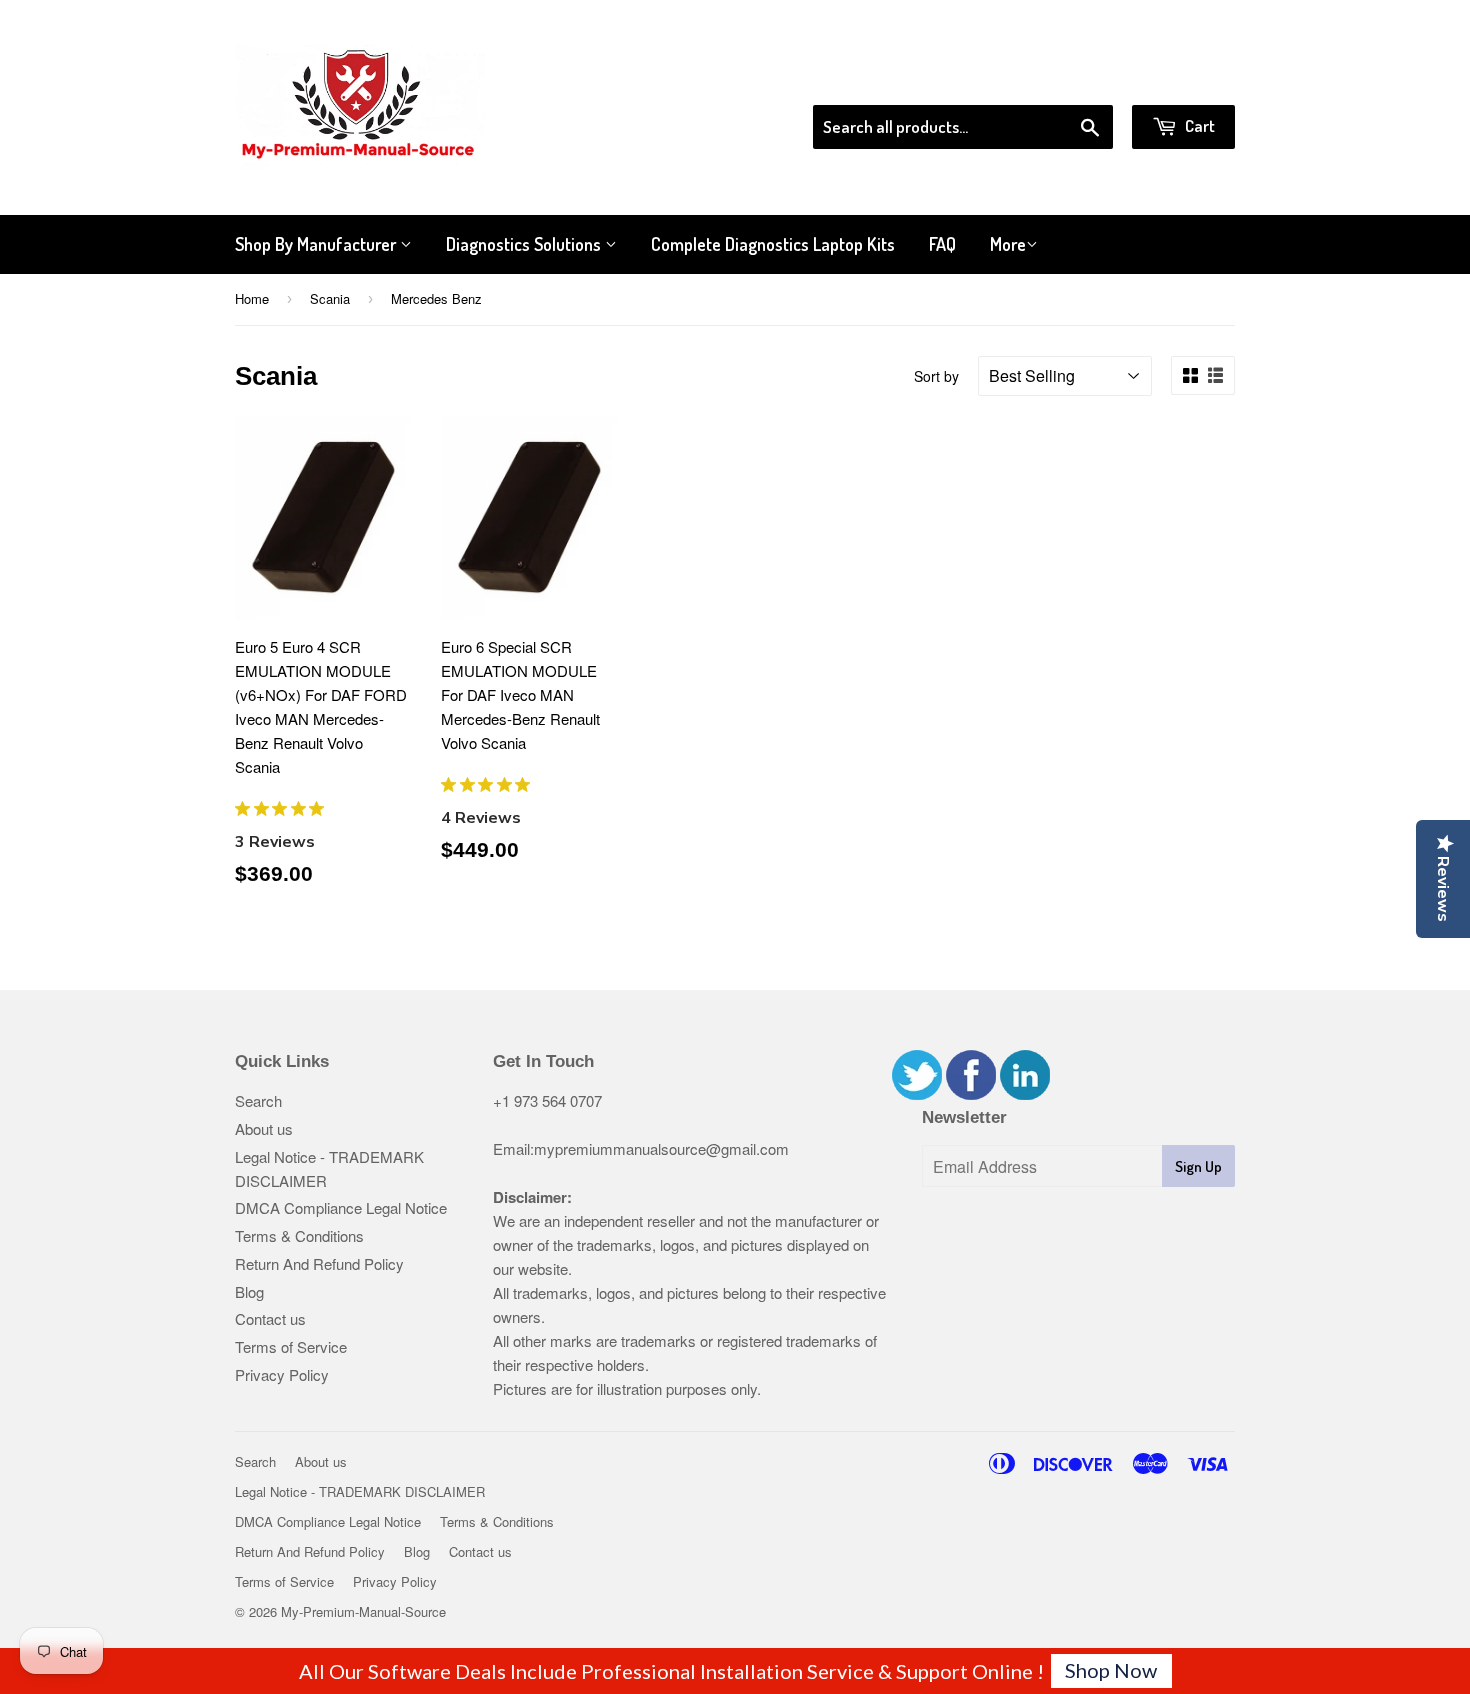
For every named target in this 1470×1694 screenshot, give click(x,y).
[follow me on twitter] (917, 1093)
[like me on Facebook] (971, 1093)
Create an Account (1178, 79)
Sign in (1070, 79)
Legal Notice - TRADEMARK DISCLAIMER (360, 1491)
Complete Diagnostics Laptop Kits (773, 244)
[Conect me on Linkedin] (1025, 1093)
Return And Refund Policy (319, 1263)
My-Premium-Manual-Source (363, 1611)
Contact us (270, 1318)
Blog (249, 1291)
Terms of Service (291, 1346)
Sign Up (1198, 1166)
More (1008, 244)
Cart (1198, 125)
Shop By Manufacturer (317, 244)
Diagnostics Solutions (525, 244)
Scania (330, 298)
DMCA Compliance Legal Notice (341, 1207)
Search (258, 1100)
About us (264, 1128)
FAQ (942, 244)
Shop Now (1111, 1670)
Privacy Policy (282, 1374)
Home (252, 298)
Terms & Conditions (299, 1235)
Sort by (936, 376)
